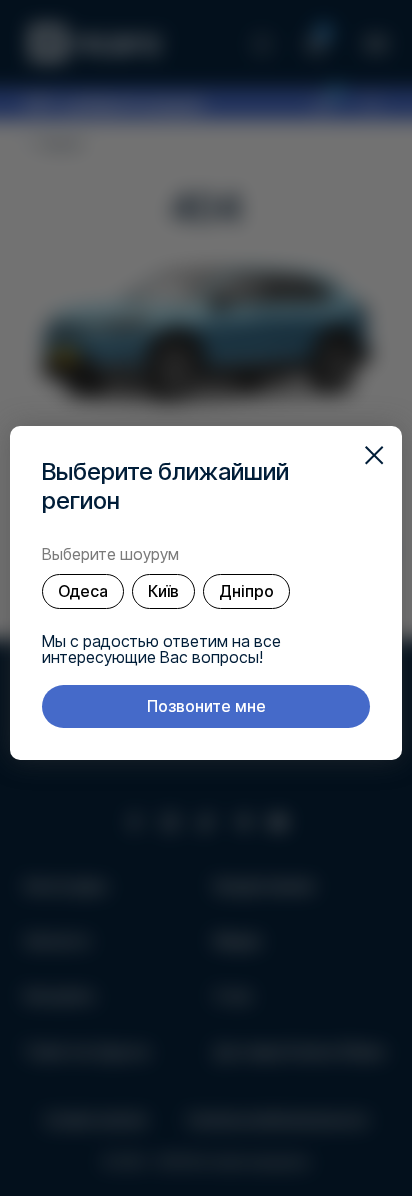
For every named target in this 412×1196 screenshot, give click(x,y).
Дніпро (246, 591)
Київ (163, 591)
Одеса (83, 591)
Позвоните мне (206, 706)
